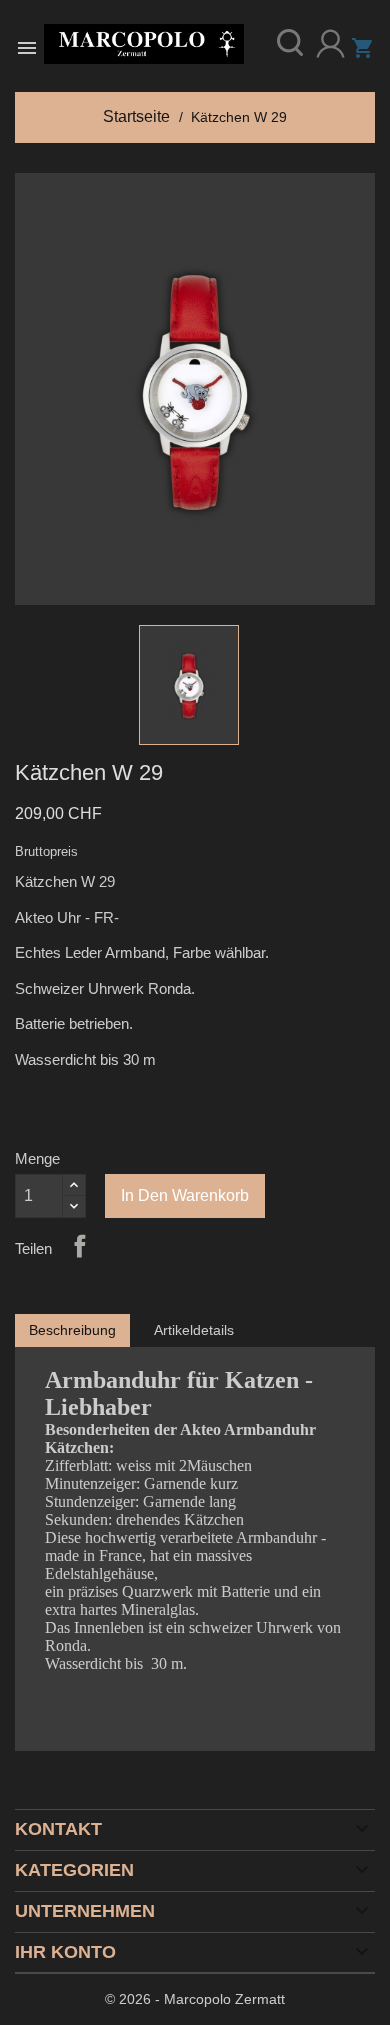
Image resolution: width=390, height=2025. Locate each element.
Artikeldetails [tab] (194, 1330)
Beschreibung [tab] (72, 1330)
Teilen (80, 1246)
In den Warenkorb (185, 1195)
